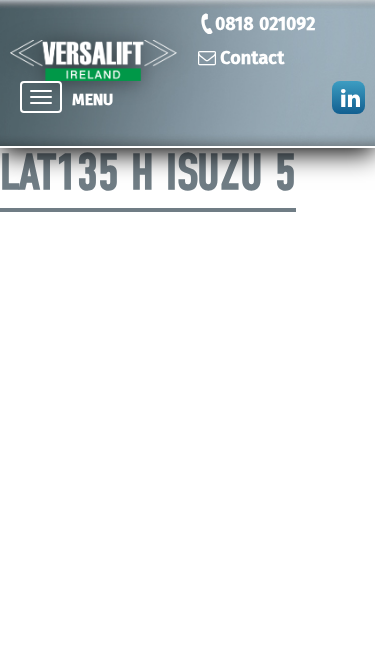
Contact (252, 58)
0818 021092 (265, 24)
